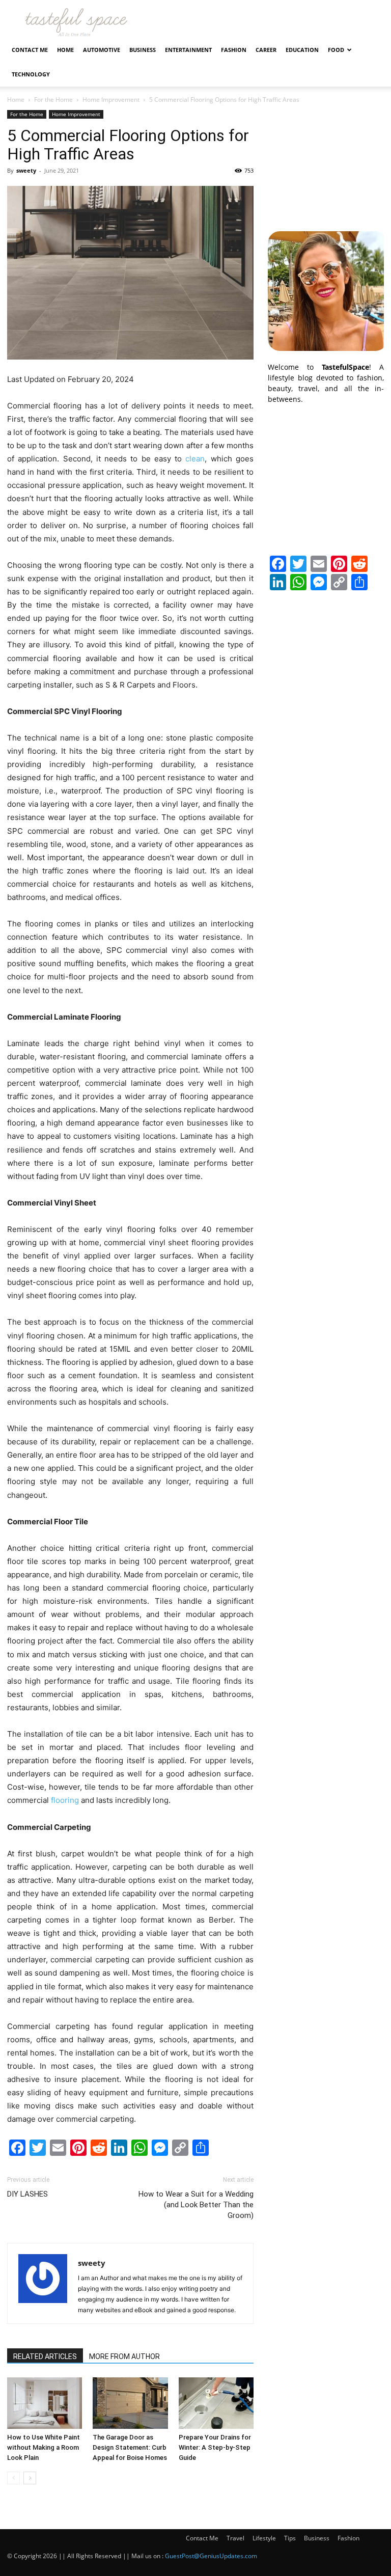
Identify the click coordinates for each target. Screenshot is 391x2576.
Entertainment (188, 50)
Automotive (102, 50)
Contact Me (30, 50)
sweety (26, 170)
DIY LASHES (27, 2194)
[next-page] (30, 2478)
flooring (65, 1800)
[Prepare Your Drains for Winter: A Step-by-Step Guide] (216, 2403)
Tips (290, 2538)
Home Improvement (111, 100)
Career (266, 50)
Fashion (234, 50)
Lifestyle (264, 2538)
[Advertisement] (326, 161)
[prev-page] (13, 2478)
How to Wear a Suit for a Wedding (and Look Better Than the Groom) (196, 2205)
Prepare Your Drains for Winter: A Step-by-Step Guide (215, 2447)
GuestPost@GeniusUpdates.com (211, 2556)
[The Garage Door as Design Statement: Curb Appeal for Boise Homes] (130, 2403)
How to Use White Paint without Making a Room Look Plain (44, 2447)
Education (302, 50)
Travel (235, 2538)
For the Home (53, 100)
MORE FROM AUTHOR (124, 2356)
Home (65, 50)
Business (143, 50)
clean (195, 459)
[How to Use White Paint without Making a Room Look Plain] (45, 2403)
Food (336, 50)
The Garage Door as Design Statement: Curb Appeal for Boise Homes (130, 2447)
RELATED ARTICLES (45, 2356)
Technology (31, 74)
